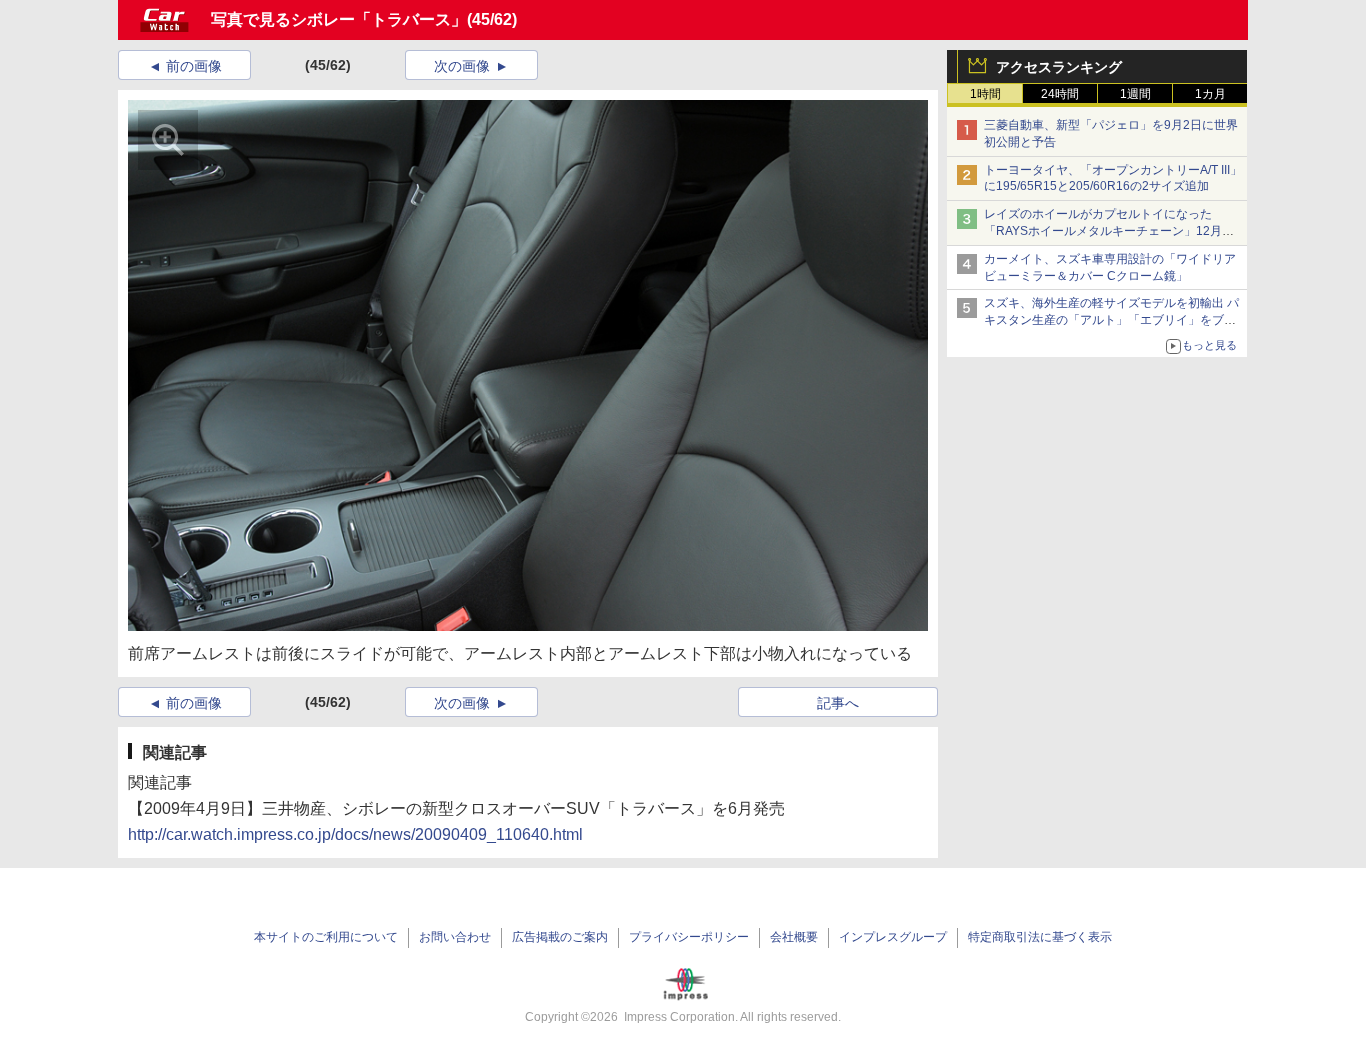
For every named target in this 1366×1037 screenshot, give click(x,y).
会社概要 (794, 937)
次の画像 (462, 66)
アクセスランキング (1059, 67)
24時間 (1060, 94)
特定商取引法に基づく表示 (1040, 937)
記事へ (838, 703)
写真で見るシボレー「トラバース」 (339, 19)
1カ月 (1210, 94)
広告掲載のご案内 (560, 937)
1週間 (1135, 94)
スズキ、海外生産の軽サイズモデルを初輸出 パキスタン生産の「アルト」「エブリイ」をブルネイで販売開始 (1111, 320)
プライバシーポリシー (689, 937)
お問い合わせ (455, 937)
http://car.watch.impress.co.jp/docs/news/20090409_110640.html (355, 834)
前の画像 (194, 66)
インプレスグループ (893, 937)
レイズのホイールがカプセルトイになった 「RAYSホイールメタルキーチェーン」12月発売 (1109, 231)
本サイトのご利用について (326, 937)
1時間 (985, 94)
